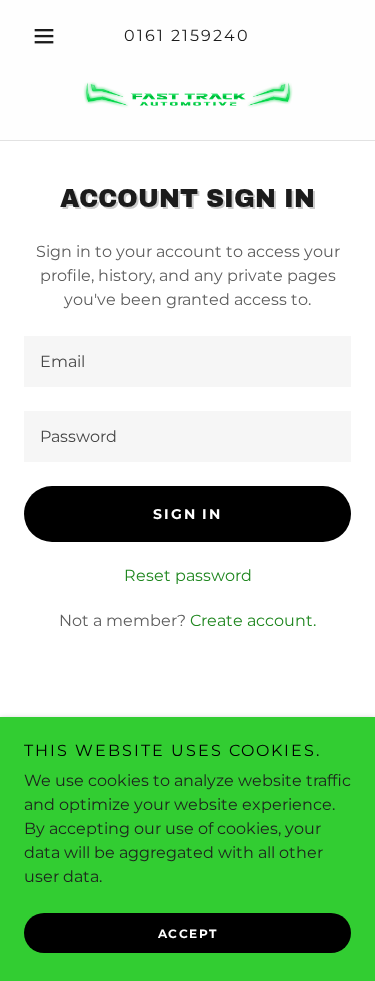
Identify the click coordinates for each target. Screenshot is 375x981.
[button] (48, 36)
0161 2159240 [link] (187, 35)
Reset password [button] (188, 575)
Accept (188, 933)
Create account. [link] (253, 620)
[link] (188, 94)
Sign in (187, 514)
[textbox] (187, 361)
